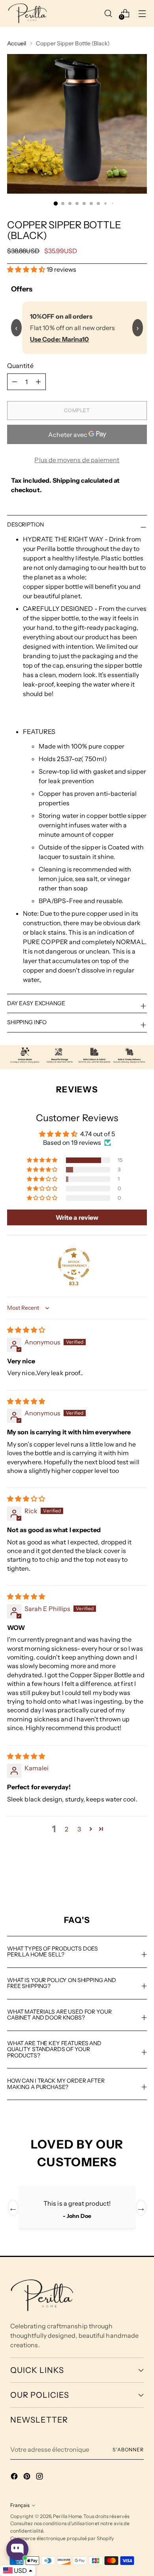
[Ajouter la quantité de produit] (15, 382)
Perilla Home (67, 2516)
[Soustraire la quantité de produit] (38, 382)
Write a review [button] (77, 1217)
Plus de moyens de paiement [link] (77, 460)
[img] (26, 1330)
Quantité (20, 366)
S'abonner (128, 2450)
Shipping (66, 480)
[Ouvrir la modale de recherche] (108, 13)
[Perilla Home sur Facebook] (15, 2477)
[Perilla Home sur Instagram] (40, 2477)
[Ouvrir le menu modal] (142, 13)
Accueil (17, 43)
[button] (27, 269)
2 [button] (67, 1829)
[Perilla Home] (28, 13)
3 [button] (79, 1829)
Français (20, 2505)
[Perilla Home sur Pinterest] (28, 2477)
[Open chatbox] (17, 2549)
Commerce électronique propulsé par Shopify (62, 2538)
